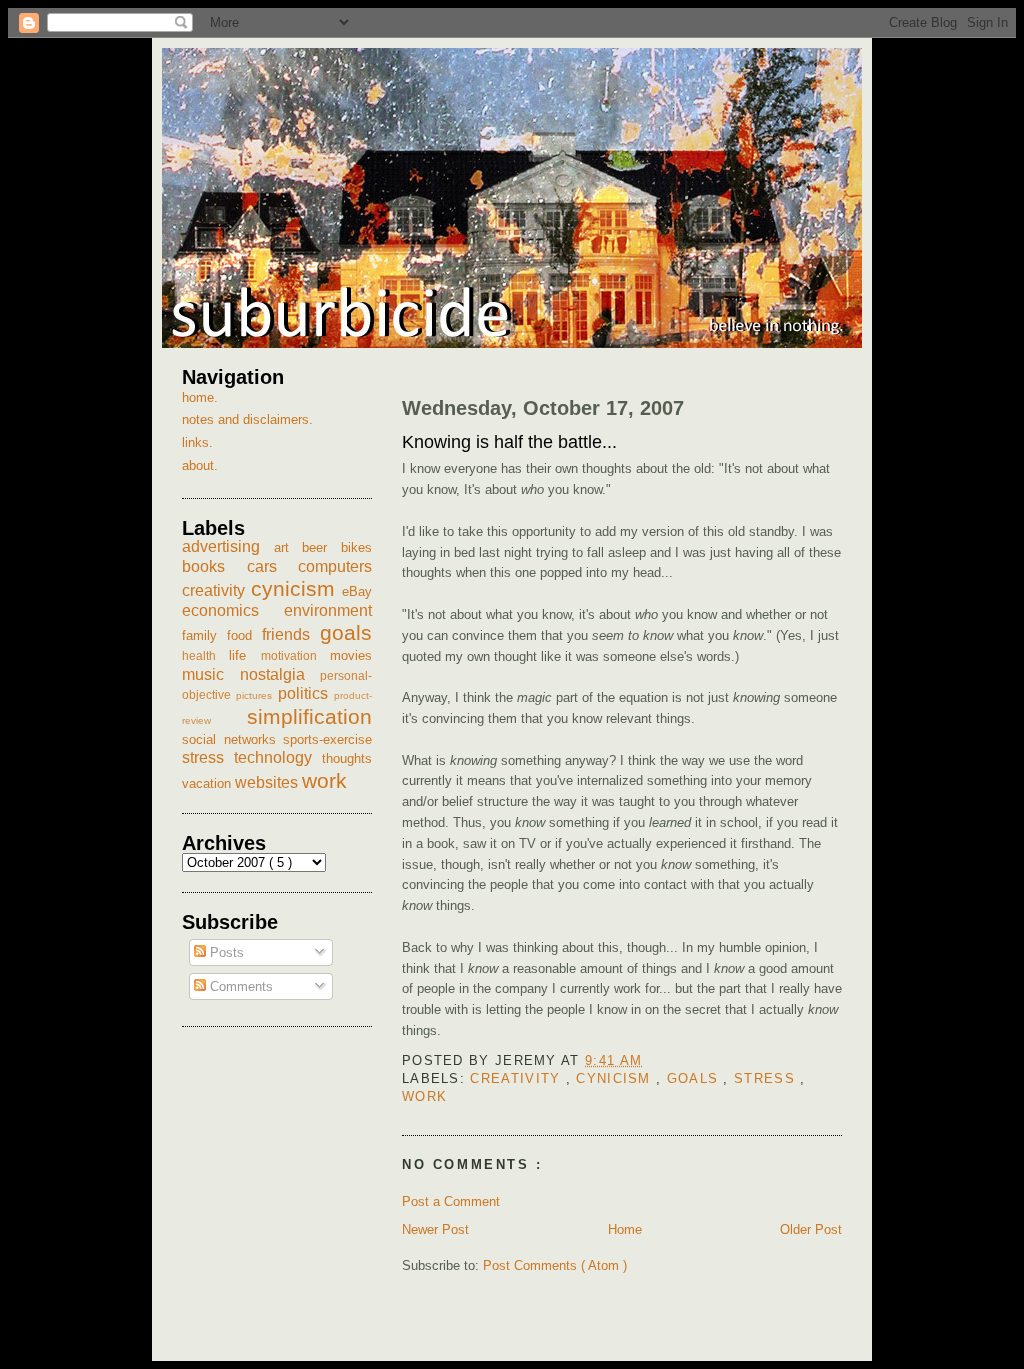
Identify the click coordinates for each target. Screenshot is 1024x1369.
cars (273, 566)
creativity (517, 1078)
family (204, 635)
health (205, 655)
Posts (225, 952)
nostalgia (280, 674)
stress (767, 1078)
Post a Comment (451, 1201)
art (288, 547)
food (244, 635)
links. (197, 442)
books (214, 566)
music (211, 674)
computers (335, 566)
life (244, 655)
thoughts (347, 758)
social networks (232, 739)
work (424, 1096)
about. (200, 465)
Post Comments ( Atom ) (555, 1265)
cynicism (616, 1078)
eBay (357, 591)
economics (233, 610)
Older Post (811, 1229)
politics (306, 693)
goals (695, 1078)
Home (625, 1229)
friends (291, 634)
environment (328, 610)
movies (351, 655)
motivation (295, 655)
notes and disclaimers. (247, 419)
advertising (228, 546)
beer (321, 547)
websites (268, 782)
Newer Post (435, 1229)
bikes (356, 547)
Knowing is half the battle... (509, 442)
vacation (208, 783)
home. (200, 397)
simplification (309, 716)
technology (278, 757)
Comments (239, 986)
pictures (256, 695)
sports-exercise (327, 739)
